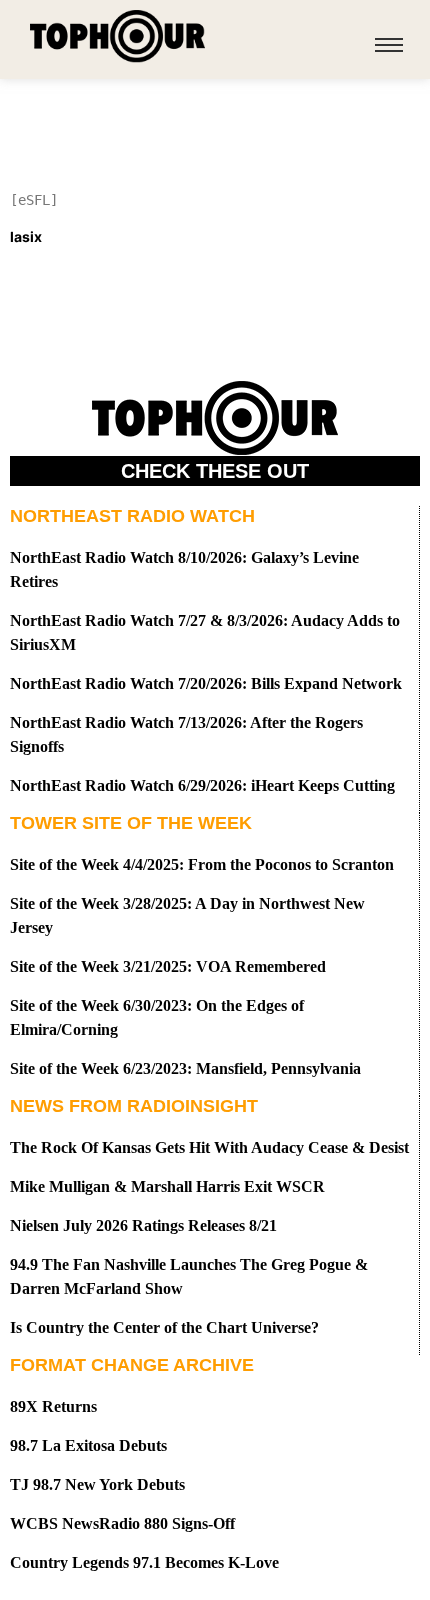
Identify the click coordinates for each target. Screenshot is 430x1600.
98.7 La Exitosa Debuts (88, 1445)
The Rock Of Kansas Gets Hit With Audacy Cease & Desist (209, 1147)
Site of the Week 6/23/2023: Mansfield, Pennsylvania (185, 1068)
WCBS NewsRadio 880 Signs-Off (122, 1523)
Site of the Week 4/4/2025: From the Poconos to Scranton (202, 864)
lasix (26, 236)
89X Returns (53, 1406)
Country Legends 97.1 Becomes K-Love (144, 1562)
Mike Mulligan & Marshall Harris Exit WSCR (167, 1186)
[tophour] (117, 36)
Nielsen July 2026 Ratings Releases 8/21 (143, 1225)
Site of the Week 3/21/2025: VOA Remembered (168, 966)
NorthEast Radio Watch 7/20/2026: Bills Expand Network (206, 683)
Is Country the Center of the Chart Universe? (164, 1327)
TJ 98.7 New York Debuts (97, 1484)
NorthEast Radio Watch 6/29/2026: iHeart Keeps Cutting (202, 785)
